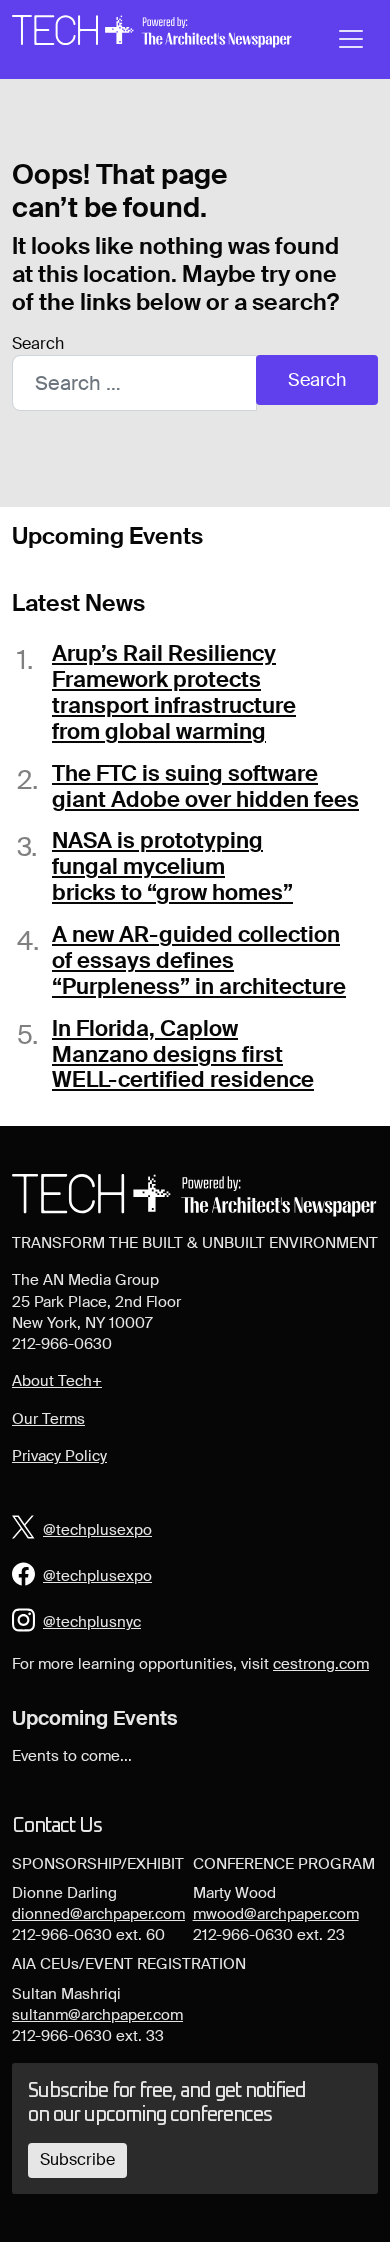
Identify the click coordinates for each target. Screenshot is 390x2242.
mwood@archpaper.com (276, 1914)
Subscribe (77, 2159)
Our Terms (48, 1419)
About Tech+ (57, 1381)
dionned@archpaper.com (98, 1914)
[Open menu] (351, 39)
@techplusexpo (97, 1530)
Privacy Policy (59, 1456)
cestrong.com (321, 1664)
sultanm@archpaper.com (97, 2015)
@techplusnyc (92, 1622)
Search (38, 343)
